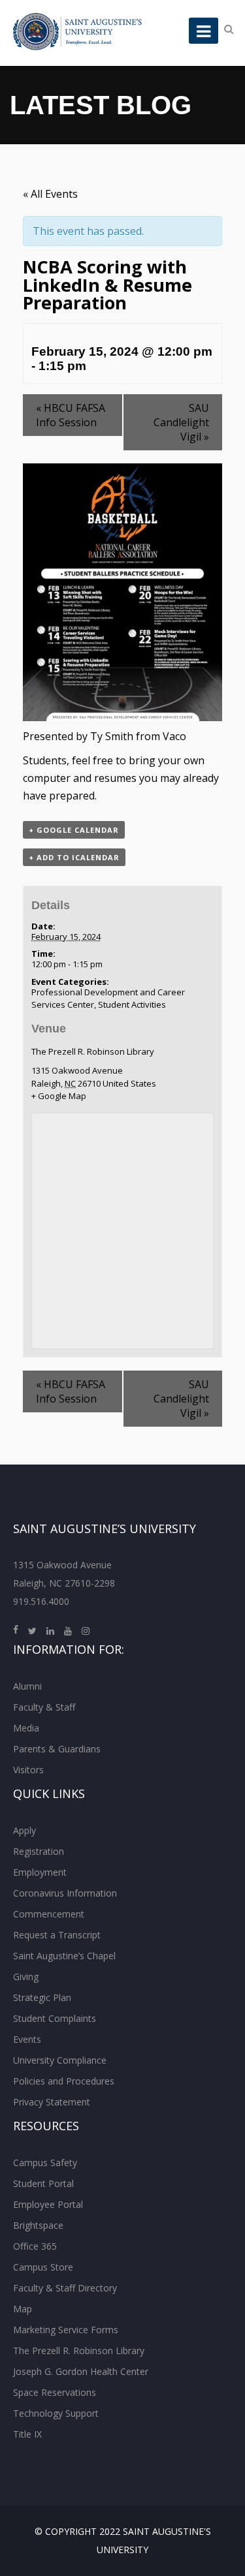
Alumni (27, 1686)
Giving (26, 1977)
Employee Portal (48, 2204)
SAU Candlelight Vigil (181, 422)
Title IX (27, 2434)
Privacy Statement (52, 2102)
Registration (39, 1851)
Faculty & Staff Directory (65, 2288)
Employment (40, 1872)
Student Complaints (55, 2018)
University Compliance (60, 2060)
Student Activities (132, 1004)
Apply (24, 1830)
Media (26, 1728)
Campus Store (43, 2267)
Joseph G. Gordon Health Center (81, 2371)
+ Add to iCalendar (74, 857)
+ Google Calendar (74, 830)
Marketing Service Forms (66, 2330)
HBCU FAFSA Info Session (71, 415)
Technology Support (56, 2413)
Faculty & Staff (44, 1707)
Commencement (49, 1914)
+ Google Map (59, 1096)
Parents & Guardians (57, 1749)
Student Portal (43, 2183)
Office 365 (35, 2246)
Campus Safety (45, 2163)
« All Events (50, 194)
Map (23, 2309)
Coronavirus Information (65, 1893)
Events (27, 2039)
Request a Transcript (57, 1935)
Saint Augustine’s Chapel (64, 1956)
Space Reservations (55, 2392)
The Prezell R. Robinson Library (93, 1051)
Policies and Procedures (64, 2081)
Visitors (28, 1770)
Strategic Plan (42, 1997)
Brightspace (38, 2225)
